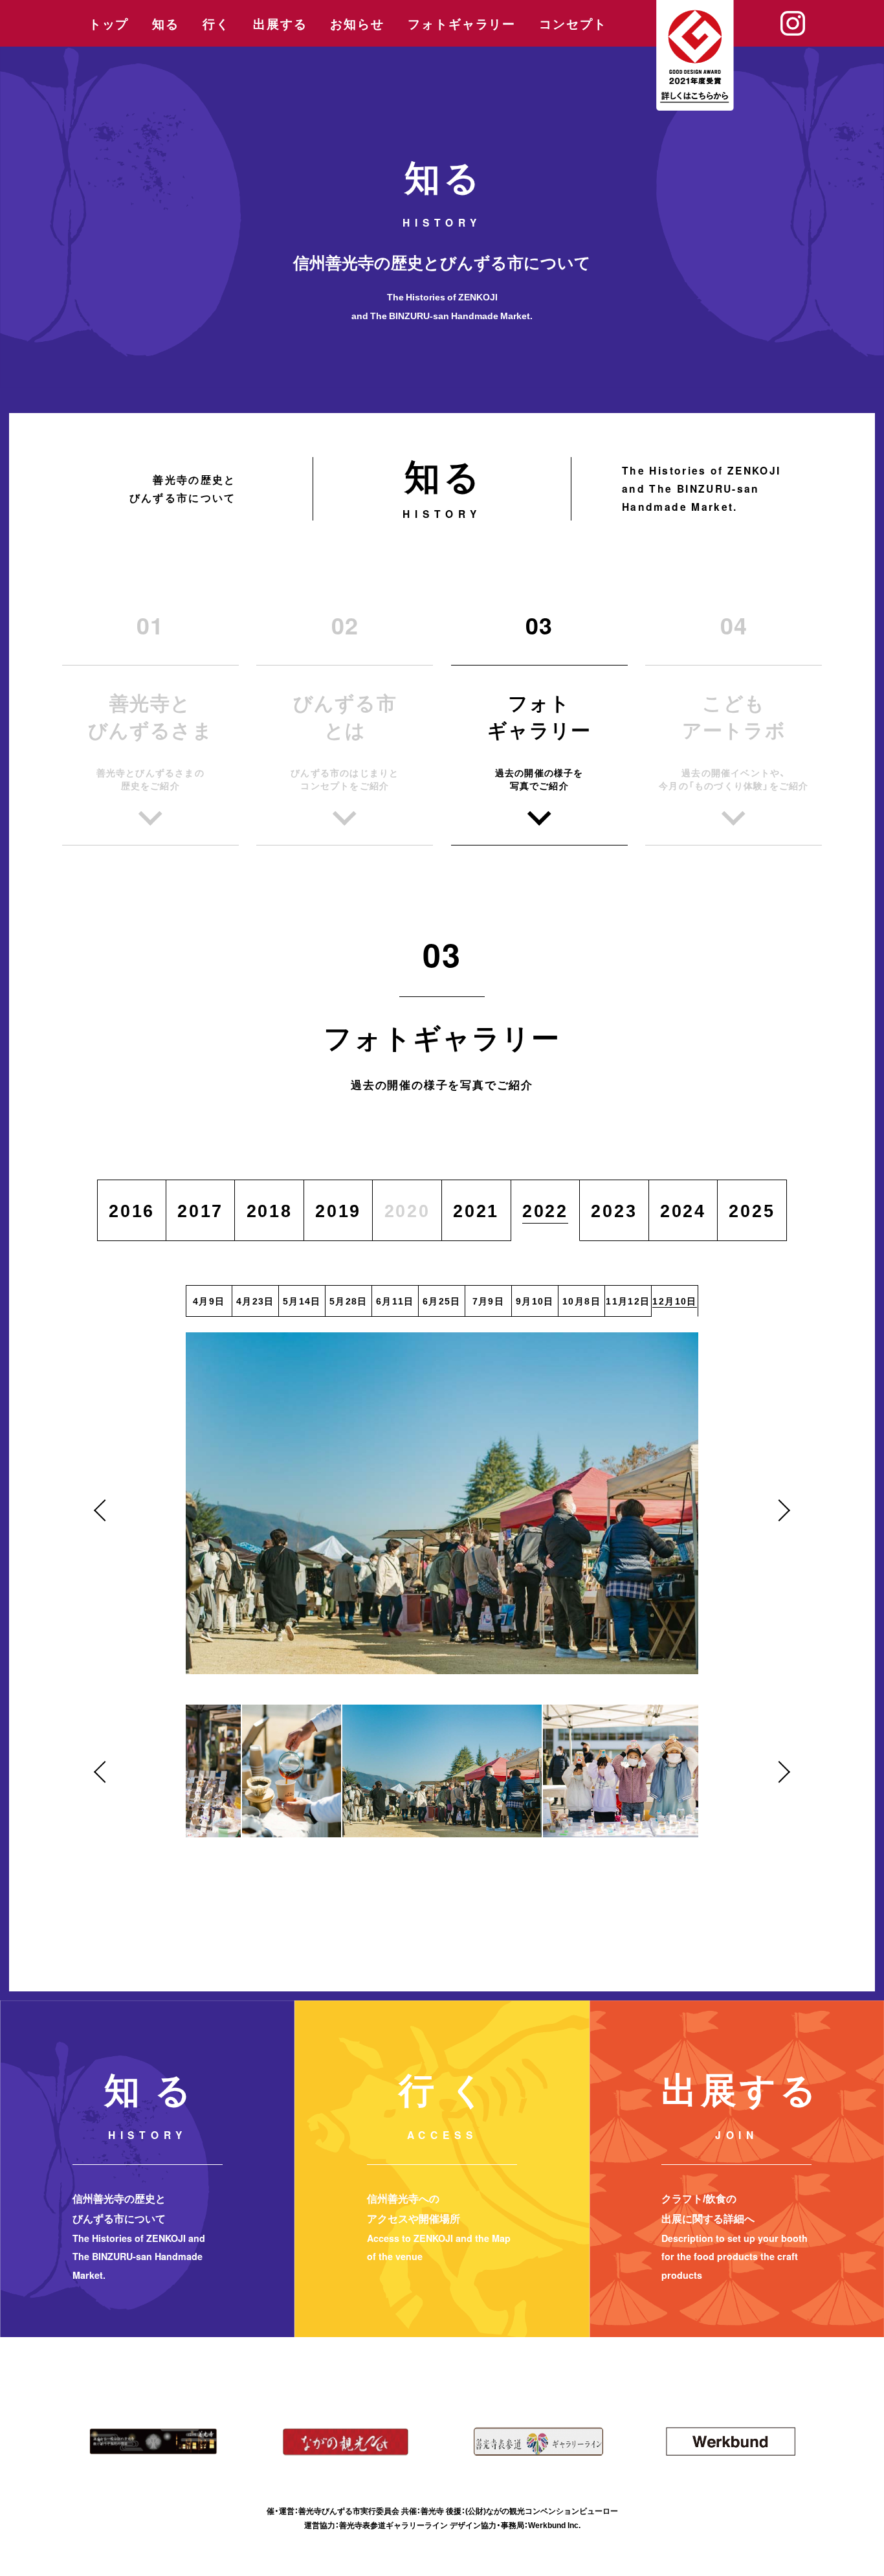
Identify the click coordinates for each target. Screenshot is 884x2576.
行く (216, 24)
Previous (105, 1510)
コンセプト (573, 24)
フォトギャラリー (462, 24)
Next (779, 1510)
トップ (109, 24)
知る (166, 24)
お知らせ (357, 24)
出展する (280, 24)
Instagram (793, 23)
